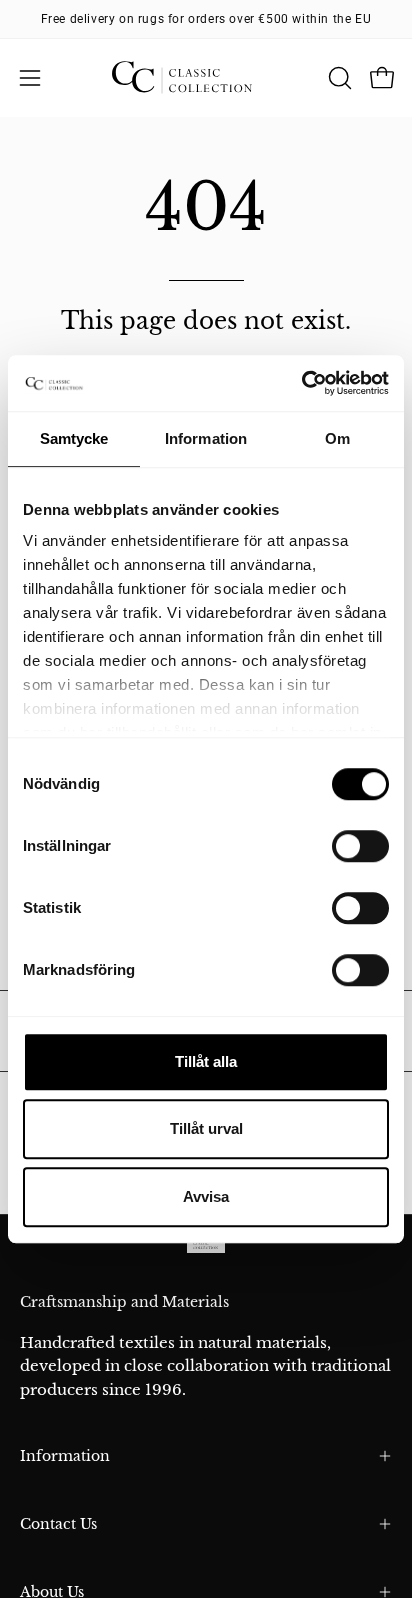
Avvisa (206, 1196)
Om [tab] (337, 438)
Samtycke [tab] (74, 438)
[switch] (360, 846)
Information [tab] (206, 438)
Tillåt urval (206, 1128)
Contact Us (58, 1524)
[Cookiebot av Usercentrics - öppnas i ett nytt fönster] (301, 383)
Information (65, 1456)
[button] (338, 78)
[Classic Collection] (206, 78)
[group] (206, 19)
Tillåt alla (206, 1061)
